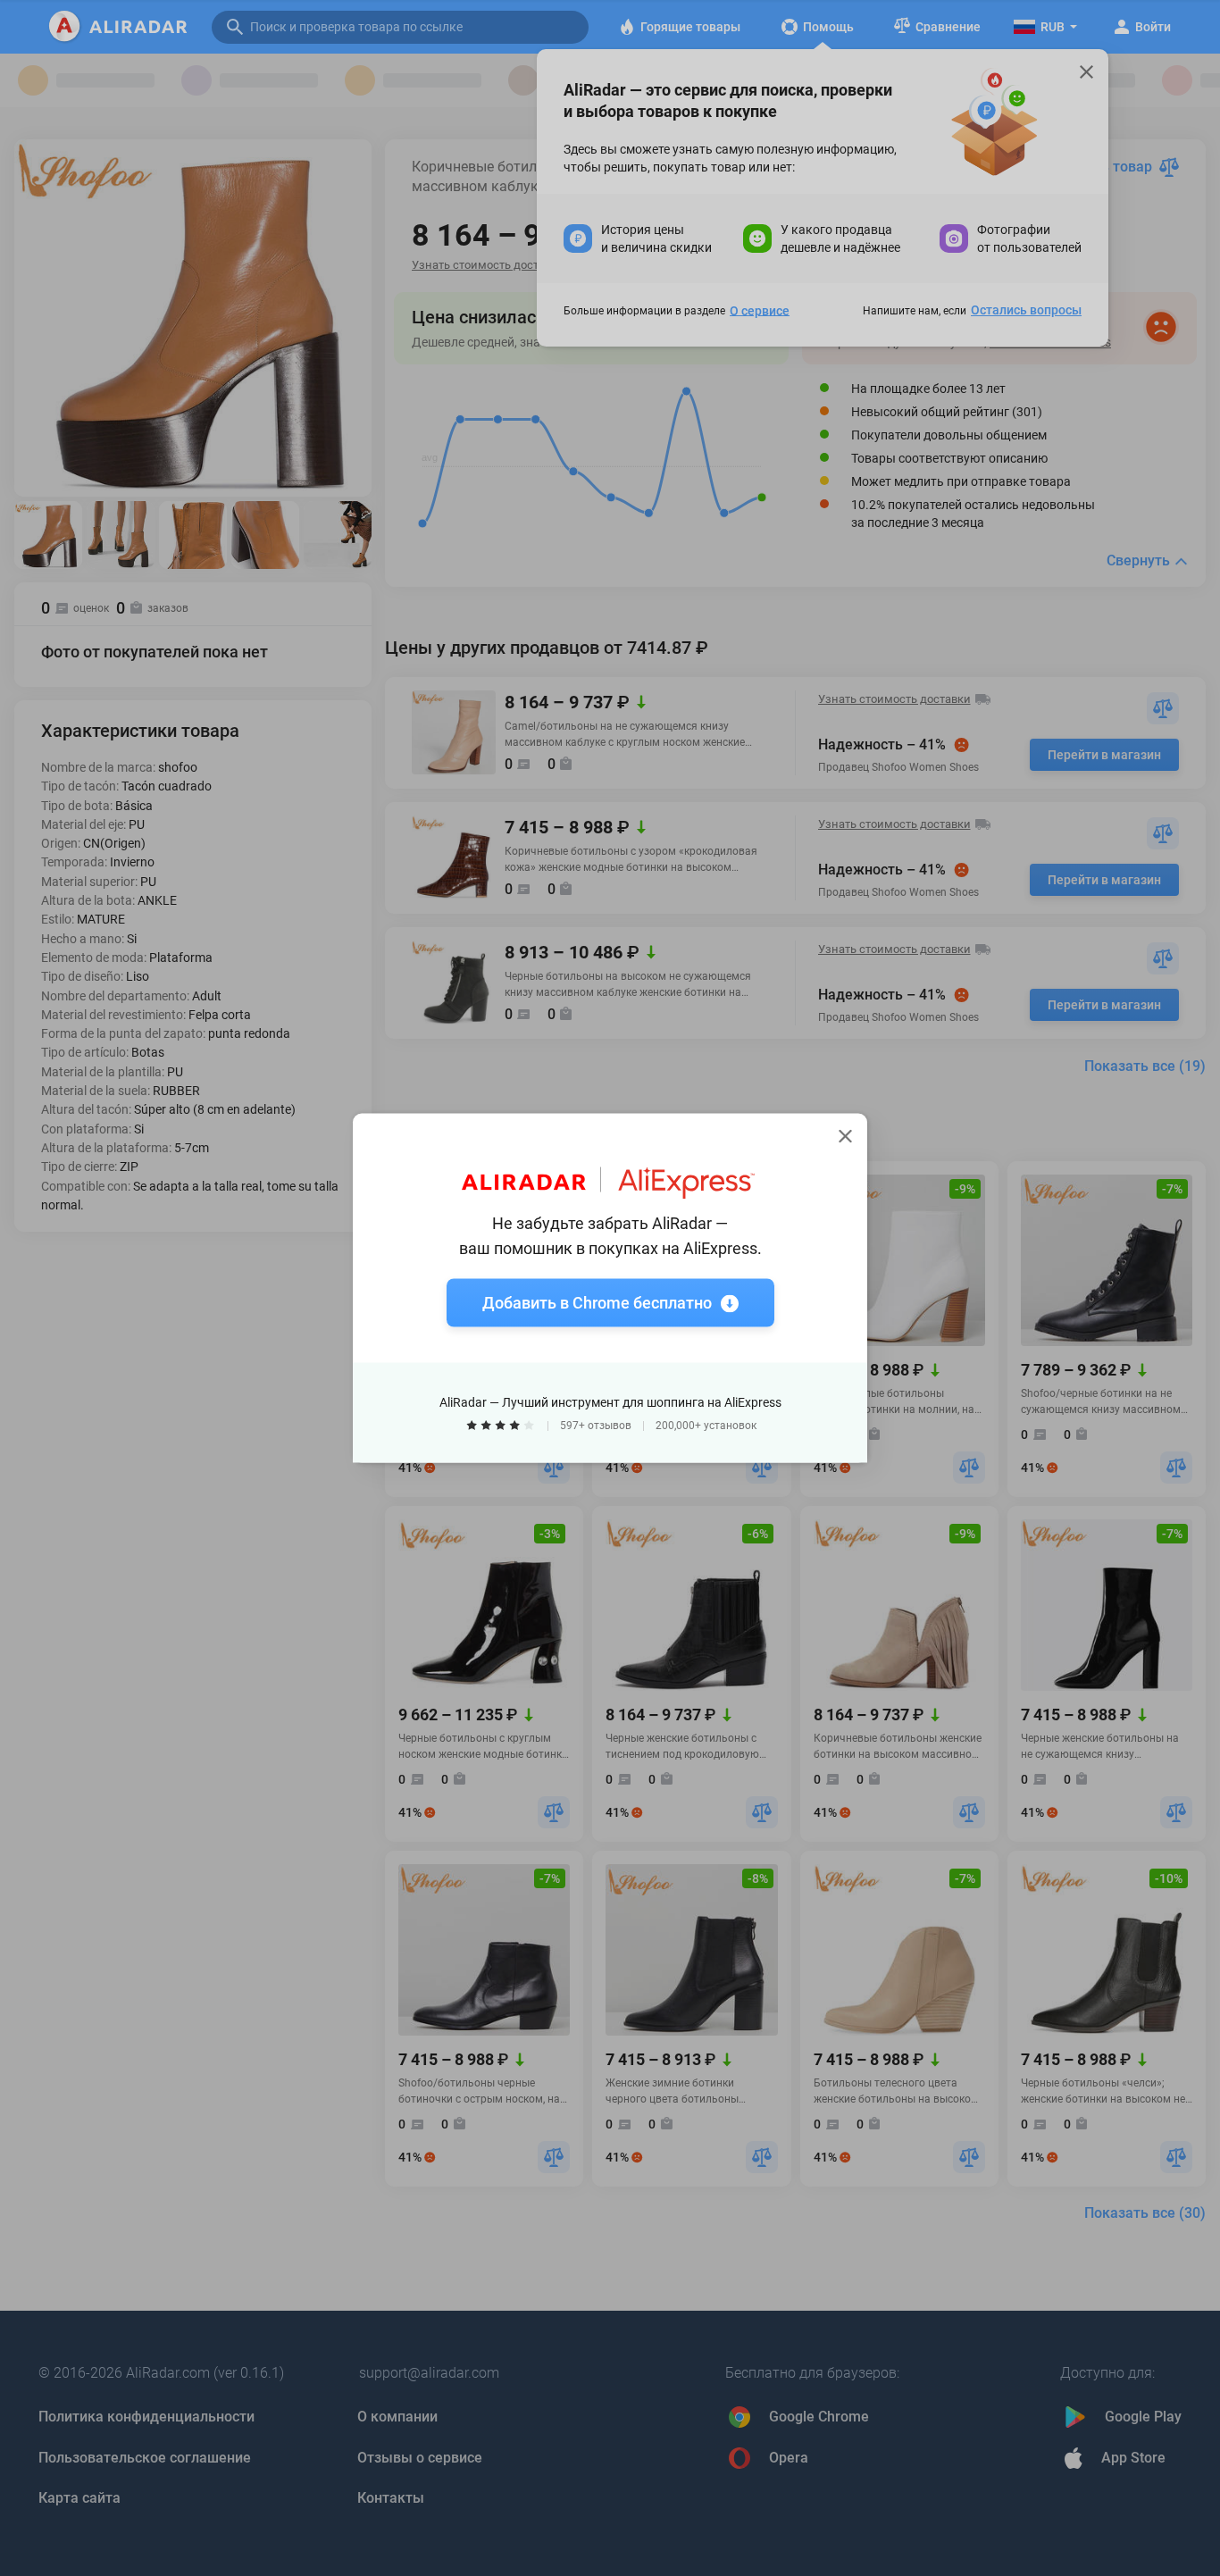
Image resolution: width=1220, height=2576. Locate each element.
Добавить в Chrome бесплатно (597, 1303)
